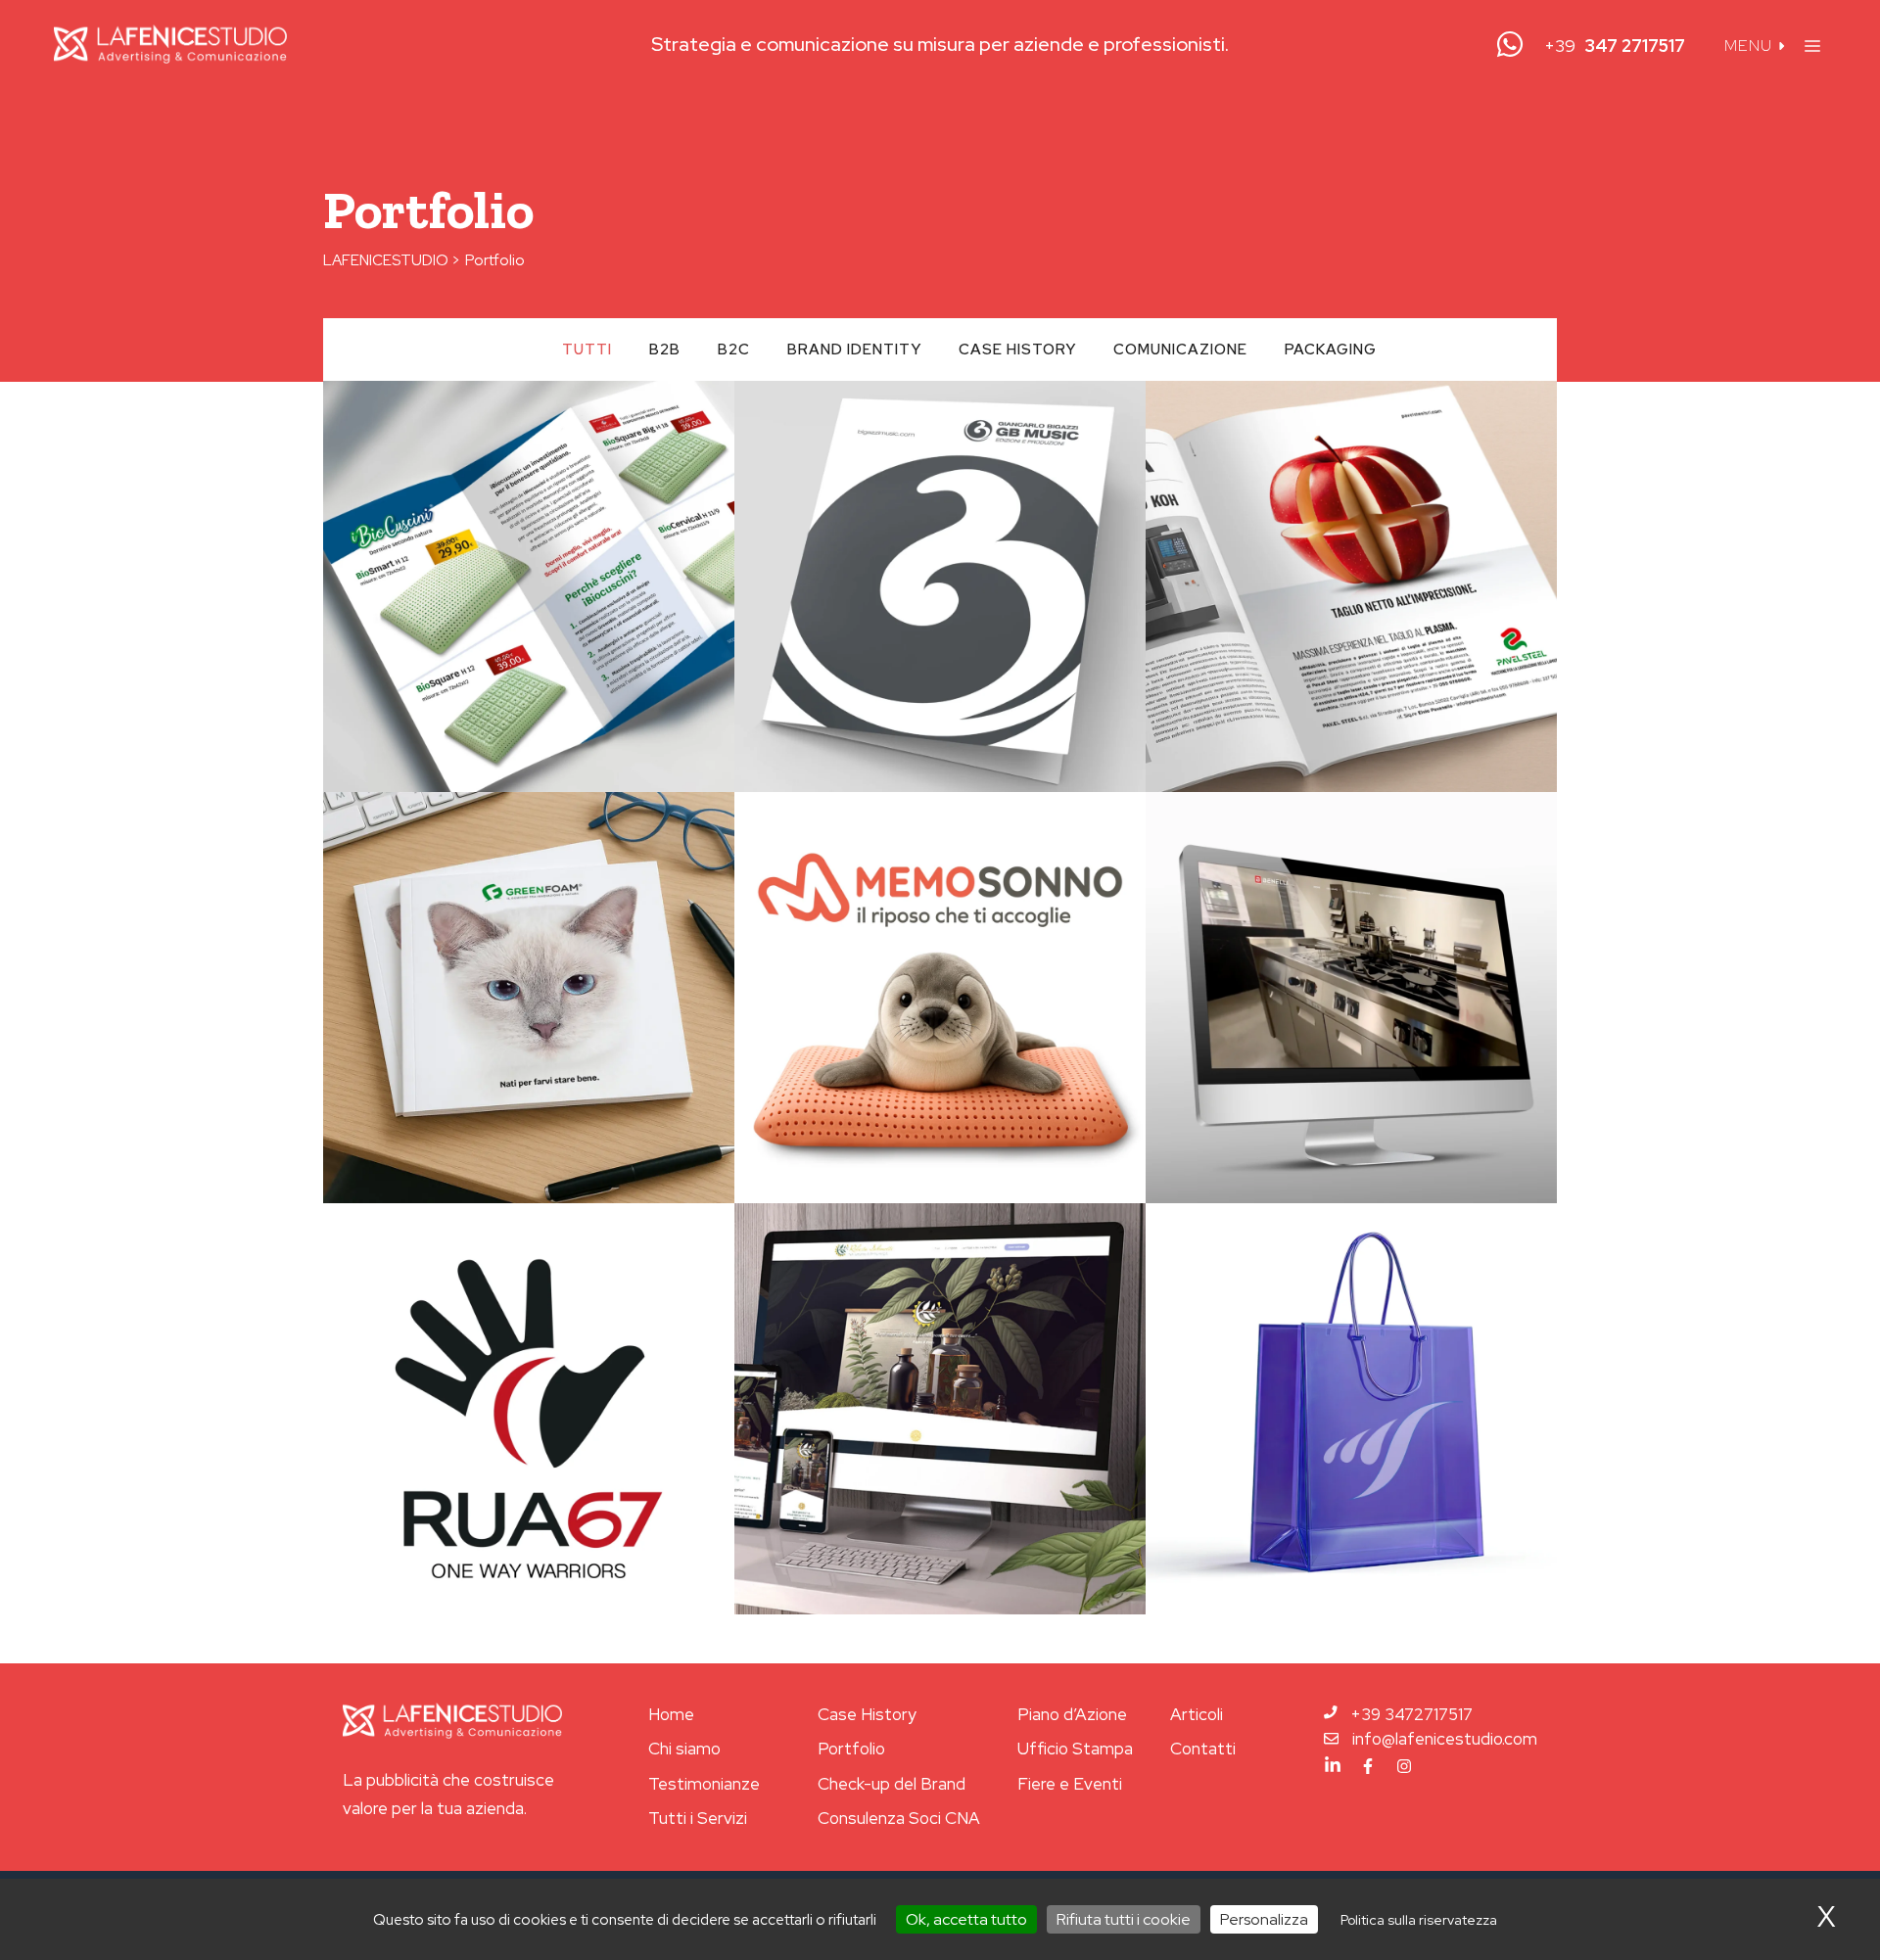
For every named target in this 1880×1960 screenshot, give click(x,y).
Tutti (587, 350)
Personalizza (1264, 1919)
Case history (1017, 350)
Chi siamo (684, 1749)
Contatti (1203, 1749)
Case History (867, 1714)
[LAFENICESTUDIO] (170, 44)
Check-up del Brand (892, 1784)
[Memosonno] (940, 998)
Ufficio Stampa (1075, 1749)
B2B (665, 350)
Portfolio (851, 1749)
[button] (1812, 44)
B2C (734, 350)
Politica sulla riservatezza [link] (1419, 1920)
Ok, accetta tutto (966, 1919)
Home (671, 1714)
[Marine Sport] (1351, 1409)
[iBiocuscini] (529, 586)
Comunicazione (1180, 350)
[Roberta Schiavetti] (940, 1409)
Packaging (1331, 350)
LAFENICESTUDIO (386, 260)
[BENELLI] (1351, 998)
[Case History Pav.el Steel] (1351, 586)
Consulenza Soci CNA (899, 1818)
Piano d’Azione (1072, 1714)
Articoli (1197, 1714)
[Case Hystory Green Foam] (529, 998)
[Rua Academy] (529, 1409)
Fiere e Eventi (1070, 1784)
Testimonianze (704, 1784)
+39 (1615, 46)
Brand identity (854, 350)
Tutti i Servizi (698, 1818)
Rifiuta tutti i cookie (1124, 1919)
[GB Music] (940, 586)
